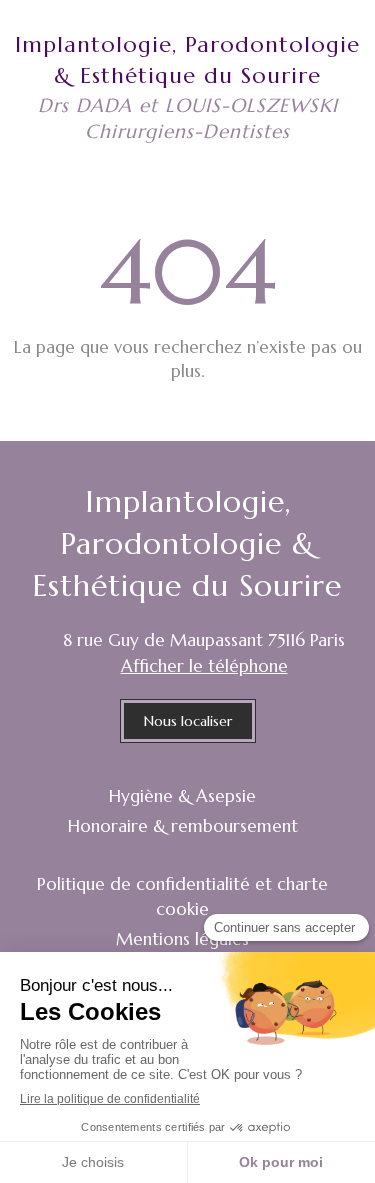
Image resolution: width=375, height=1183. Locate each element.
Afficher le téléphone (204, 666)
